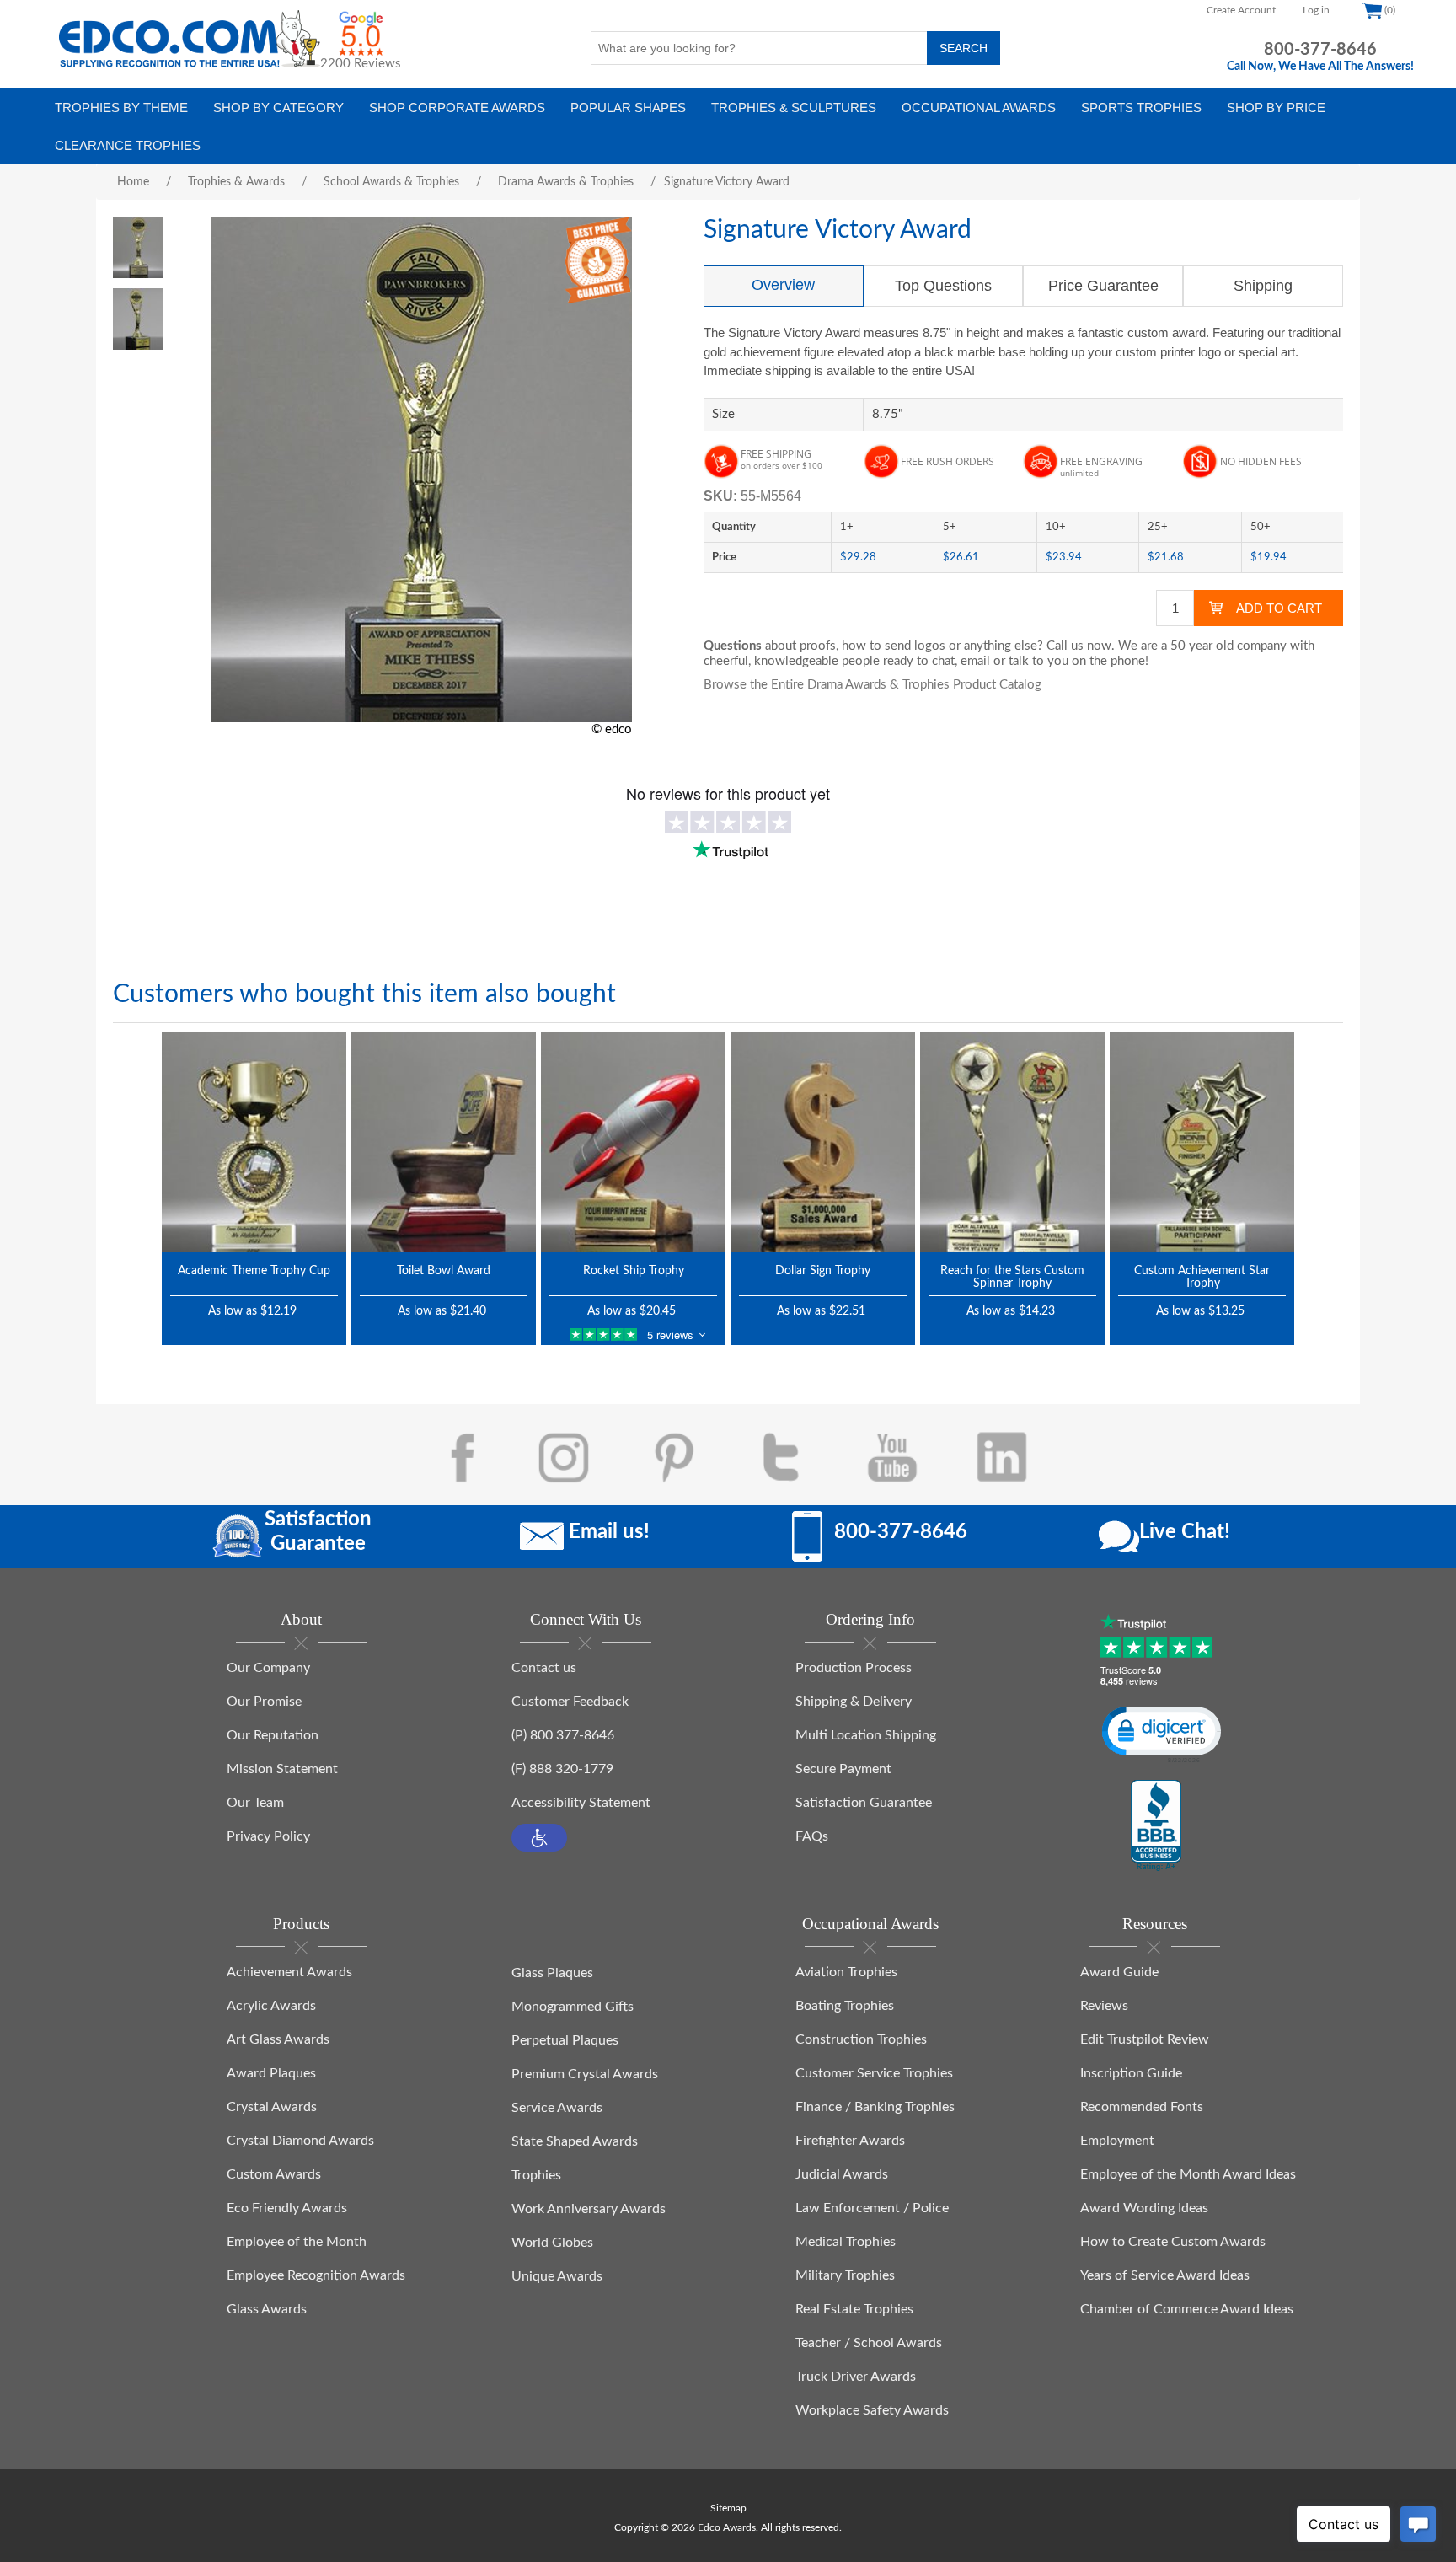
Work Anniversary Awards (589, 2209)
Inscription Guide (1131, 2073)
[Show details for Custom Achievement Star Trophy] (1202, 1142)
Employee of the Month (297, 2242)
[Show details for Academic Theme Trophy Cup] (254, 1142)
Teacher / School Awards (869, 2343)
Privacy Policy (268, 1836)
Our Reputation (273, 1735)
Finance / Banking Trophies (875, 2107)
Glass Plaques (552, 1973)
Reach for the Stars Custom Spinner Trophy (1012, 1277)
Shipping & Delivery (854, 1702)
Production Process (854, 1668)
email (975, 661)
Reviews (1104, 2006)
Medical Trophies (846, 2242)
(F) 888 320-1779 (562, 1769)
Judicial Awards (842, 2174)
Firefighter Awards (850, 2141)
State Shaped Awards (575, 2141)
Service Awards (557, 2108)
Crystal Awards (272, 2107)
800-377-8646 (1320, 50)
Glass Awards (267, 2309)
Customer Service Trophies (874, 2073)
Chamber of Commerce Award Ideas (1187, 2309)
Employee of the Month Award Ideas (1188, 2174)
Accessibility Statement (581, 1803)
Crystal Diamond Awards (300, 2141)
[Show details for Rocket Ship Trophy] (633, 1142)
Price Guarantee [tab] (1103, 286)
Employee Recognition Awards (316, 2275)
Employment (1117, 2141)
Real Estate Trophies (854, 2309)
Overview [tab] (783, 285)
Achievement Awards (289, 1972)
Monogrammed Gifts (573, 2007)
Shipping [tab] (1263, 286)
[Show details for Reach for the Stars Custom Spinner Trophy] (1012, 1142)
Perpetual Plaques (565, 2040)
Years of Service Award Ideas (1165, 2275)
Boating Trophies (845, 2006)
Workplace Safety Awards (872, 2410)
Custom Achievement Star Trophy (1202, 1277)
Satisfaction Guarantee (864, 1803)
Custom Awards (274, 2174)
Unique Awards (557, 2276)
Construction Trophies (861, 2039)
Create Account (1241, 10)
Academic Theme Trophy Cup (254, 1271)
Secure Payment (843, 1769)
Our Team (255, 1803)
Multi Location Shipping (866, 1735)
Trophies (536, 2175)
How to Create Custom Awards (1173, 2242)
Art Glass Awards (278, 2039)
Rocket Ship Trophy (634, 1271)
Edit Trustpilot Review (1145, 2039)
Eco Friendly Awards (287, 2208)
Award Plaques (271, 2073)
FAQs (812, 1836)
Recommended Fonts (1142, 2107)
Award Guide (1119, 1972)
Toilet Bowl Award (444, 1271)
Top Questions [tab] (943, 286)
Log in (1316, 10)
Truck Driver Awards (856, 2377)
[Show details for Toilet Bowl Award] (444, 1142)
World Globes (552, 2243)
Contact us (544, 1668)
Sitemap (728, 2508)
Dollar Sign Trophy (823, 1271)
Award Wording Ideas (1144, 2208)
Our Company (268, 1668)
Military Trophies (845, 2275)
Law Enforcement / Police (872, 2208)
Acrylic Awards (271, 2006)
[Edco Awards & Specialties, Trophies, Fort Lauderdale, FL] (1156, 1826)
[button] (539, 1838)
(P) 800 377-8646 (563, 1735)
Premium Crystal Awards (585, 2074)
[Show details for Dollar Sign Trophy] (823, 1142)
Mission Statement (282, 1769)
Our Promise (264, 1702)
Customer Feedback (570, 1702)
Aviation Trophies (846, 1972)
